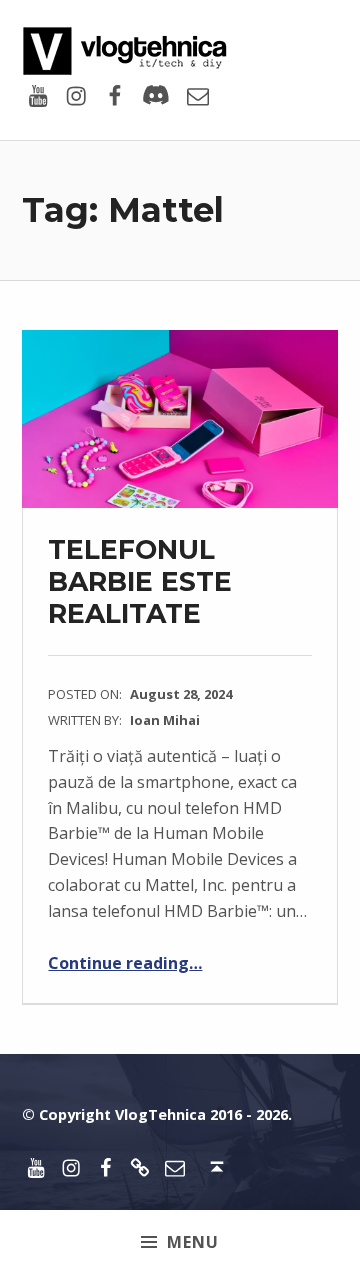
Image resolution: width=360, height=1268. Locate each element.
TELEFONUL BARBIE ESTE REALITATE (140, 581)
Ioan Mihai (165, 720)
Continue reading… (125, 963)
